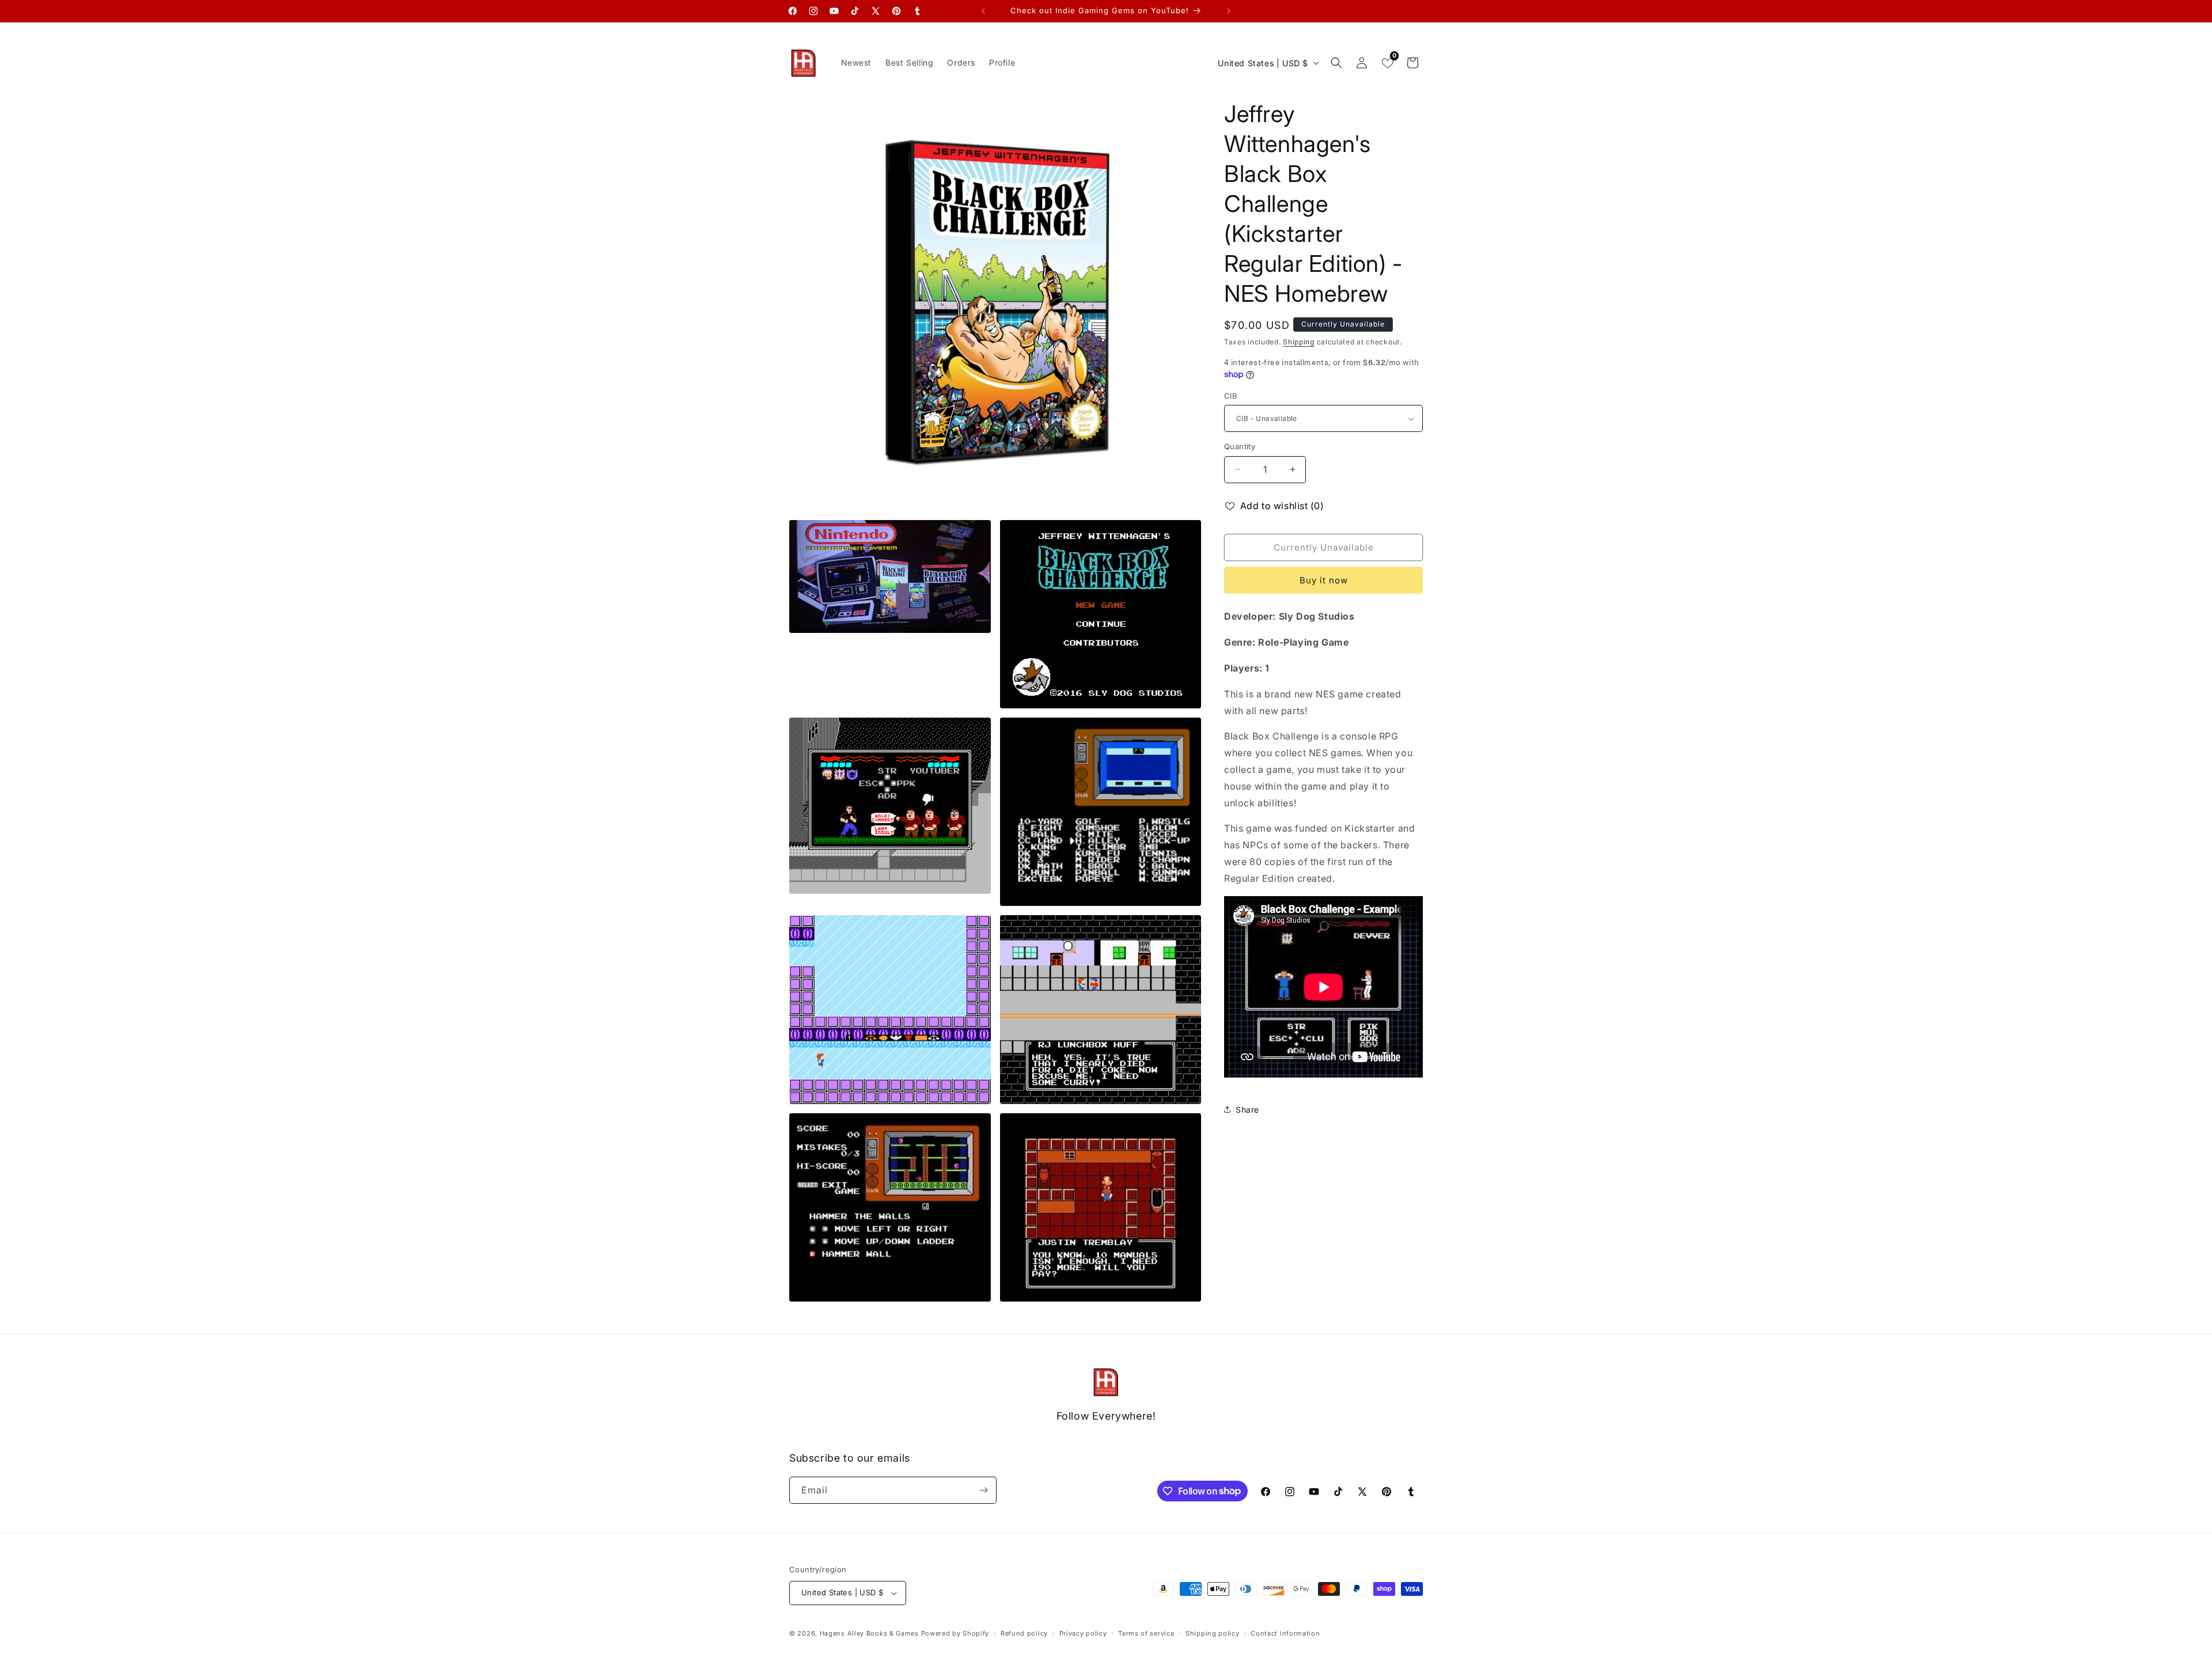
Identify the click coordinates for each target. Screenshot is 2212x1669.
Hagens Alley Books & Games (869, 1633)
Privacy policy (1083, 1633)
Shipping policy (1213, 1633)
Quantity (1240, 446)
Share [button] (1247, 1109)
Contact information (1285, 1633)
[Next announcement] (1229, 11)
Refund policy (1024, 1633)
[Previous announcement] (983, 11)
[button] (1336, 63)
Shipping (1299, 342)
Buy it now (1324, 580)
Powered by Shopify (955, 1633)
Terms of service (1146, 1633)
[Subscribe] (983, 1490)
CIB (1231, 396)
